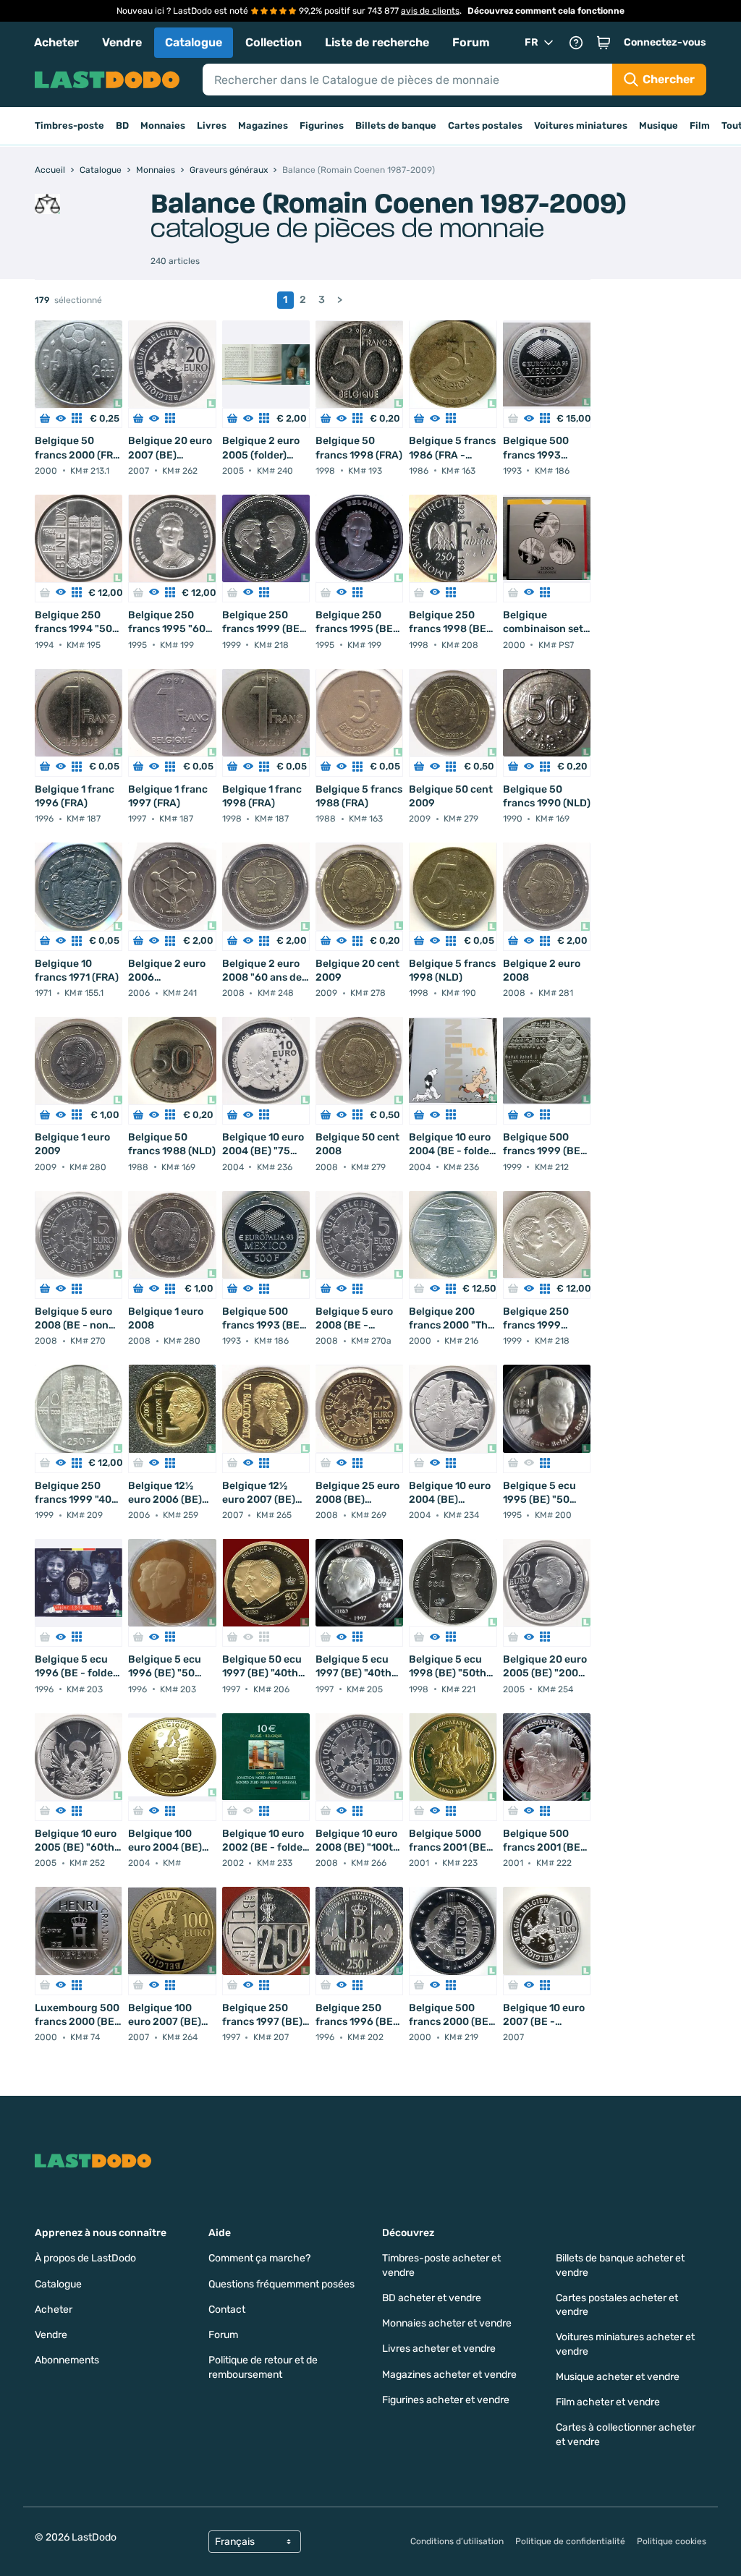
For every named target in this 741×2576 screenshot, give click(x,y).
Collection (274, 42)
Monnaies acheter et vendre (447, 2323)
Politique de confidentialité (570, 2541)
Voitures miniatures (581, 125)
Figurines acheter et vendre (446, 2400)
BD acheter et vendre (432, 2298)
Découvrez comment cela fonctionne (546, 11)
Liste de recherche (377, 42)
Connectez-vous (665, 42)
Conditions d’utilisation (457, 2541)
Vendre (122, 42)
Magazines (263, 125)
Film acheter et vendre (608, 2402)
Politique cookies (672, 2541)
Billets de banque (396, 125)
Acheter (56, 42)
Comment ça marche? (259, 2258)
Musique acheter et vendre (618, 2377)
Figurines (322, 125)
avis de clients (430, 11)
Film (700, 125)
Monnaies (163, 125)
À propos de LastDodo (85, 2258)
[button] (604, 43)
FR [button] (532, 42)
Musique (659, 125)
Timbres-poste (69, 125)
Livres (212, 125)
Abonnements (67, 2360)
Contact (227, 2310)
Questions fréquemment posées (281, 2284)
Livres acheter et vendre (439, 2349)
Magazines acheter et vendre (449, 2375)
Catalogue (194, 42)
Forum (471, 42)
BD (122, 125)
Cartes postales (485, 125)
